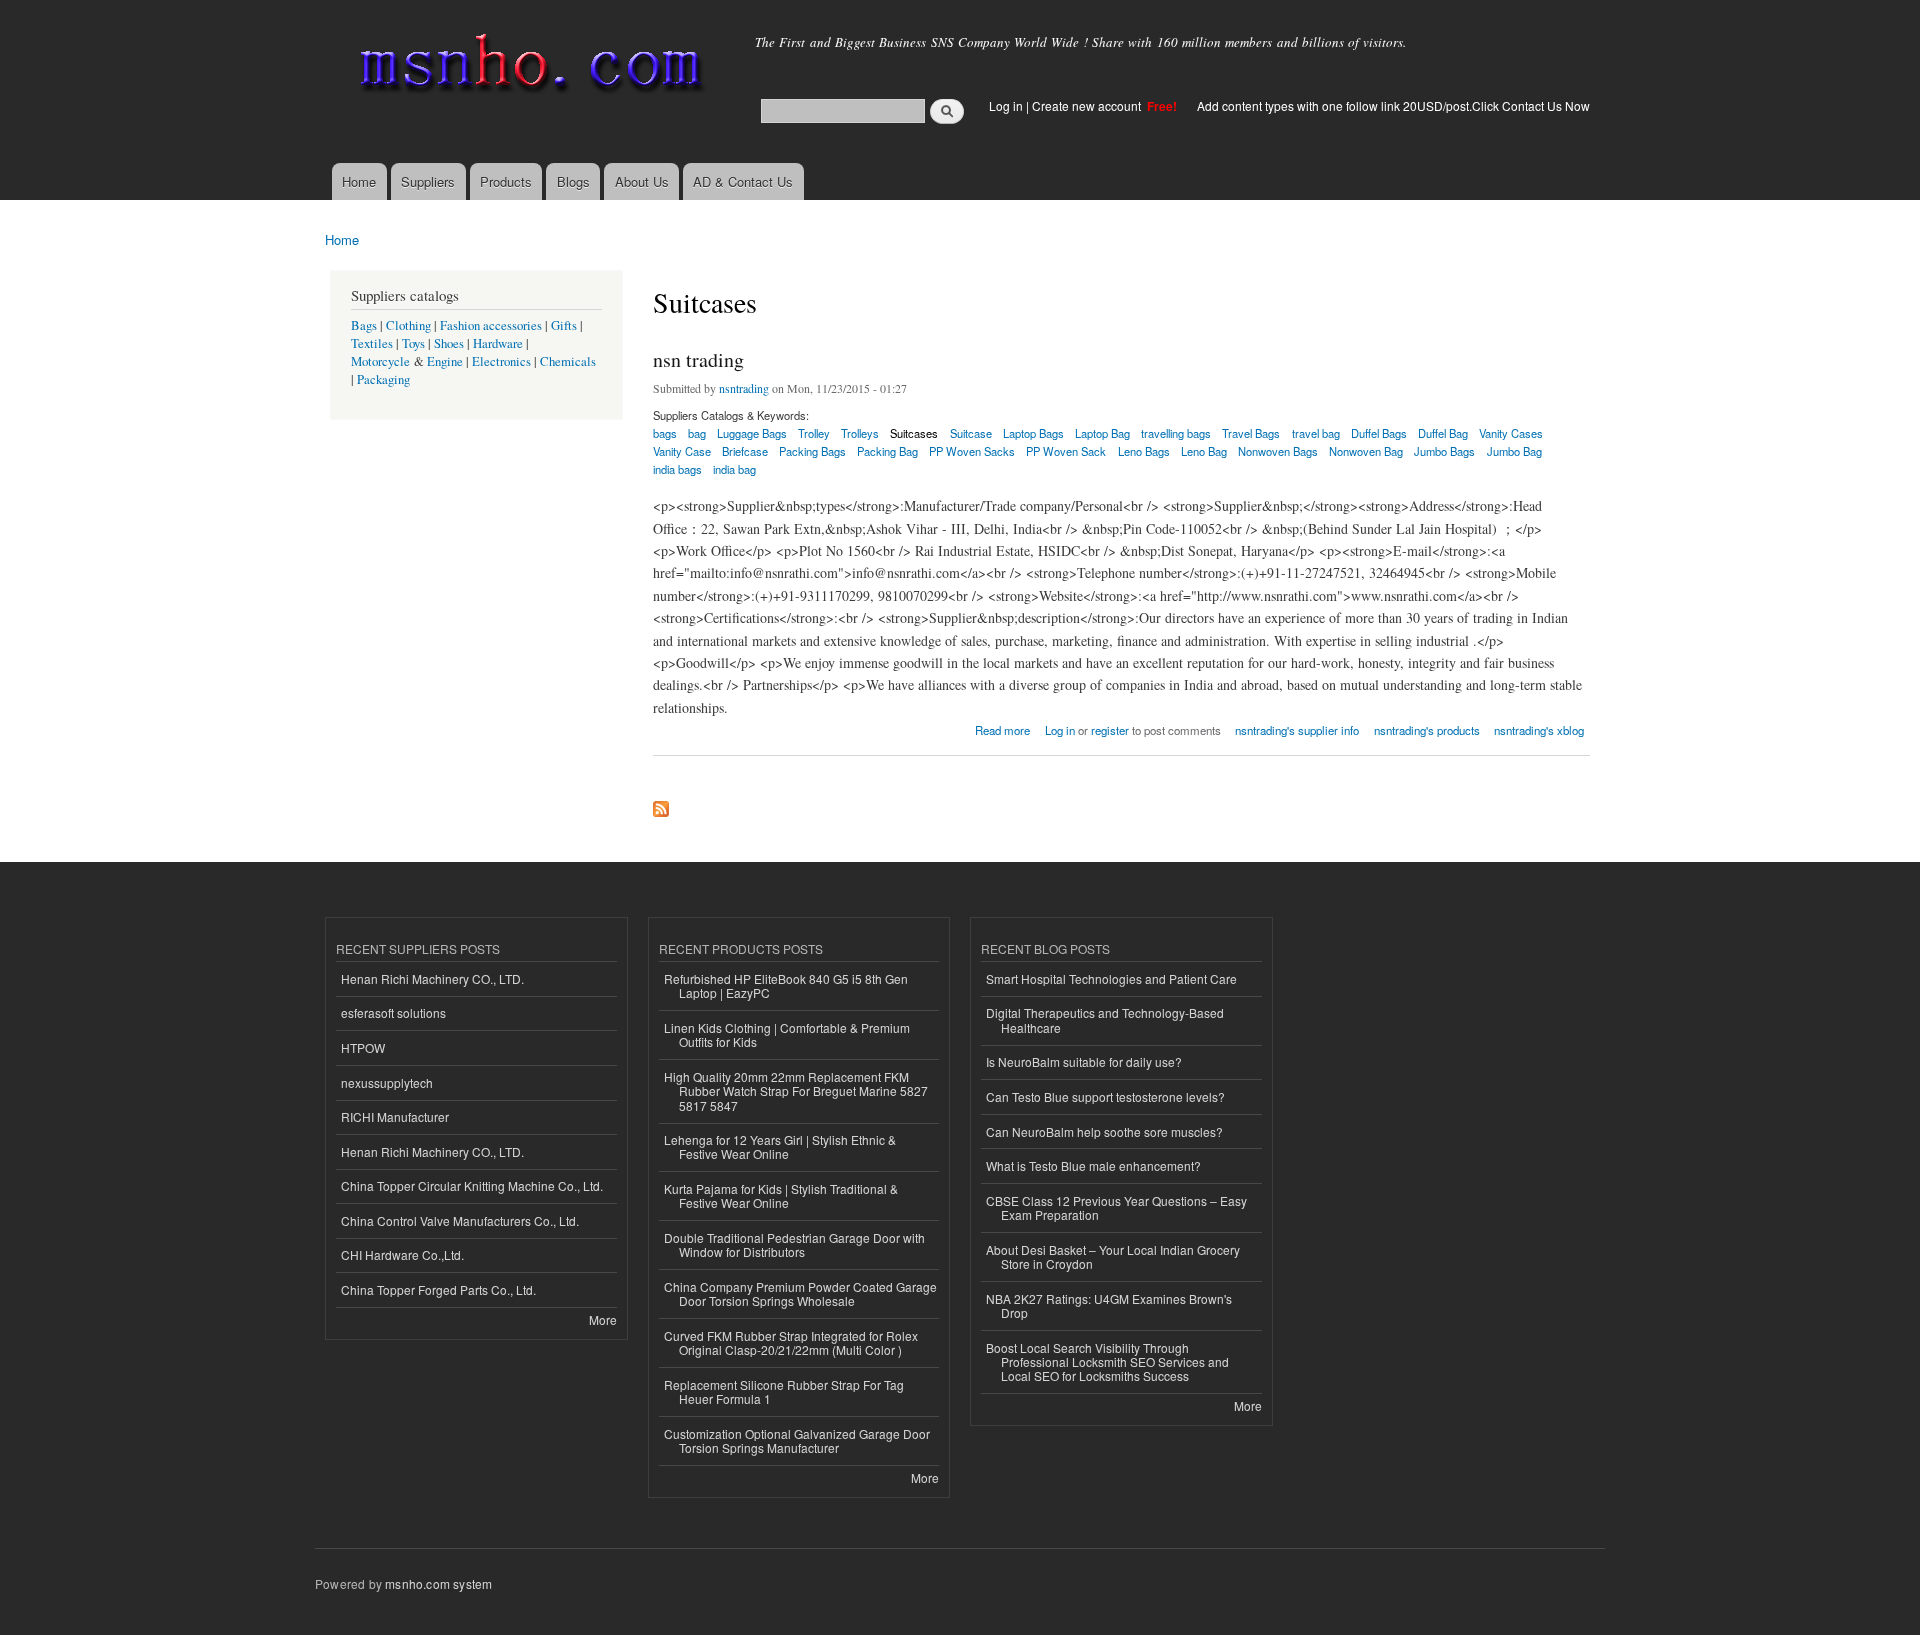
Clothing (408, 325)
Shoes (449, 343)
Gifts (564, 325)
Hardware (498, 343)
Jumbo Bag (1514, 451)
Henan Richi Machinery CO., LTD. (432, 978)
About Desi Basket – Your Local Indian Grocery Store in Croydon (1113, 1256)
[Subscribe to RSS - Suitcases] (661, 804)
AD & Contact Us (743, 181)
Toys (413, 343)
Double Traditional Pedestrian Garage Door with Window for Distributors (794, 1244)
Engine (445, 361)
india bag (734, 469)
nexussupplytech (387, 1082)
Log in (1006, 105)
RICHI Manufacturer (395, 1116)
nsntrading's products (1427, 730)
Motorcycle (380, 361)
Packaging (383, 379)
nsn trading (698, 359)
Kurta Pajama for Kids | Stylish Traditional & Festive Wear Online (781, 1195)
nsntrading (744, 388)
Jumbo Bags (1444, 451)
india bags (677, 469)
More (603, 1319)
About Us (642, 181)
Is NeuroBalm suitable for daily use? (1084, 1061)
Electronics (501, 361)
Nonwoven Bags (1278, 451)
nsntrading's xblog (1539, 730)
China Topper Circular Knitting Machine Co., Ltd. (472, 1185)
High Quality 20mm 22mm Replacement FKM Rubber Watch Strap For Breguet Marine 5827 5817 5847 (796, 1091)
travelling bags (1176, 433)
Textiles (372, 343)
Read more (1002, 728)
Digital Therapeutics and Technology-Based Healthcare (1105, 1019)
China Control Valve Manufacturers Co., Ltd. (460, 1220)
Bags (364, 325)
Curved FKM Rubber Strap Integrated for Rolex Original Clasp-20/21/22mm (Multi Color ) (791, 1342)
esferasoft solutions (393, 1012)
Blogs (573, 181)
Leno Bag (1204, 451)
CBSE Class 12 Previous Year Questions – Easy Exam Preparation (1116, 1207)
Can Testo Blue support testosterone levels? (1105, 1096)
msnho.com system (438, 1583)
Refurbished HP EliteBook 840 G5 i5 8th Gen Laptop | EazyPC (786, 985)
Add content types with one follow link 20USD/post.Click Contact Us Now (1393, 105)
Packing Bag (887, 451)
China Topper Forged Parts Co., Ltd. (438, 1289)
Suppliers (428, 181)
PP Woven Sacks (972, 451)
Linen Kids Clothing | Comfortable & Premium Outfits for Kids (787, 1034)
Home (359, 181)
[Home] (527, 67)
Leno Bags (1144, 451)
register (1110, 730)
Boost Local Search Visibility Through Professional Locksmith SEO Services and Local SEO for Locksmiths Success (1107, 1362)
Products (506, 181)
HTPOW (363, 1047)
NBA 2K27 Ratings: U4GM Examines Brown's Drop (1109, 1305)
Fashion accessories (491, 325)
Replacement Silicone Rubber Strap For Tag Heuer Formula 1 (784, 1391)
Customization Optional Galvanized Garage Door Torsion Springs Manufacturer (797, 1440)
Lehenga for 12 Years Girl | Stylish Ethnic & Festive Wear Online (780, 1146)
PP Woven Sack (1066, 451)
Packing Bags (812, 451)
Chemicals (568, 361)
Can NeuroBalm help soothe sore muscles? (1104, 1131)
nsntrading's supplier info (1297, 730)
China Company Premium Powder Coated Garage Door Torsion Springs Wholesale (800, 1293)
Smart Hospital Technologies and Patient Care (1111, 978)
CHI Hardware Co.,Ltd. (402, 1254)
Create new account (1088, 105)
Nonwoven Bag (1366, 451)
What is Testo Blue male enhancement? (1093, 1165)
